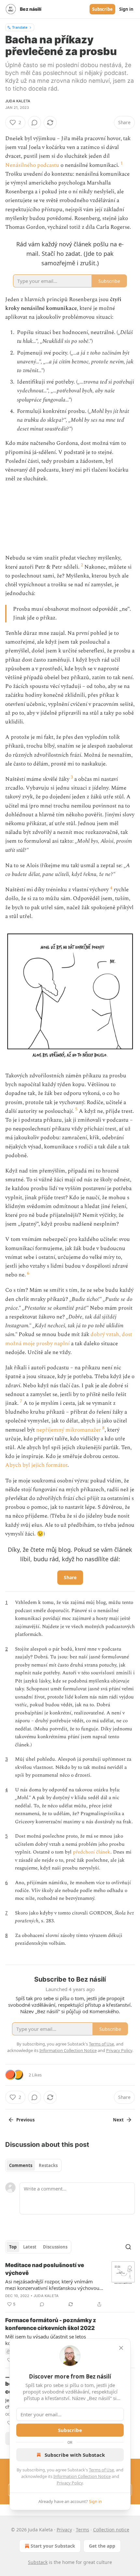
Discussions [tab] (55, 2247)
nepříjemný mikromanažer (69, 1430)
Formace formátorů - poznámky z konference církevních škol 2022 (51, 2324)
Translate (20, 27)
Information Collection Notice (82, 2476)
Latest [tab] (30, 2247)
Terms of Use (101, 2470)
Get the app (102, 2546)
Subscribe (102, 9)
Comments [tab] (21, 2165)
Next (118, 2120)
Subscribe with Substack (75, 2455)
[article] (70, 2285)
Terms (83, 2530)
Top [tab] (13, 2247)
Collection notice (111, 2530)
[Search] (128, 2247)
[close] (121, 2348)
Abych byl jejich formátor (36, 1465)
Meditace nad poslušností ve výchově (45, 2269)
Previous (25, 2120)
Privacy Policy (70, 2483)
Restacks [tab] (48, 2165)
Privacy (64, 2530)
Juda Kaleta (18, 101)
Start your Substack (53, 2546)
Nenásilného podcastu (32, 165)
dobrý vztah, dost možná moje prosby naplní (69, 1339)
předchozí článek (92, 1852)
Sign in (126, 9)
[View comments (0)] (35, 123)
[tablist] (33, 2165)
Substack (38, 2562)
